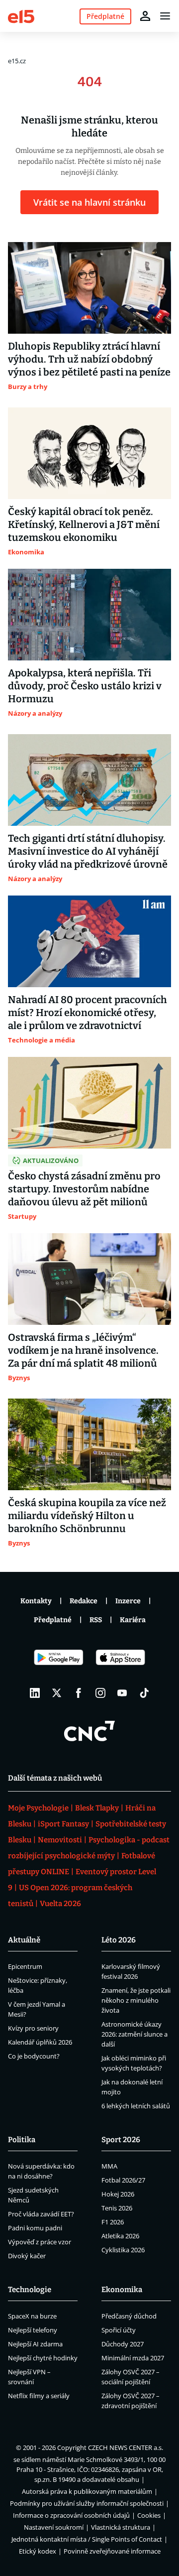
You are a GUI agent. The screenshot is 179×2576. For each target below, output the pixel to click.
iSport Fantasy (63, 1824)
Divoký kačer (27, 2256)
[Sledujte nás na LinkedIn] (35, 1693)
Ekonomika (122, 2290)
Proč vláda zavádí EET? (41, 2214)
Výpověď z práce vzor (40, 2242)
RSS (96, 1620)
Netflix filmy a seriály (39, 2396)
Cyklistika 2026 (123, 2250)
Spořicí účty (119, 2330)
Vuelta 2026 (60, 1904)
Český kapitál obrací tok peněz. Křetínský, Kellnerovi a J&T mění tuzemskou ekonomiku (84, 524)
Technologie (30, 2290)
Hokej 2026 (118, 2194)
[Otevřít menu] (165, 16)
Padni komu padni (35, 2228)
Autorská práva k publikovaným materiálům (87, 2491)
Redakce (84, 1601)
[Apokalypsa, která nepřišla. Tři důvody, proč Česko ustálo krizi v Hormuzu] (89, 615)
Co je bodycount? (34, 2056)
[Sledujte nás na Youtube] (122, 1693)
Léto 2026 (119, 1940)
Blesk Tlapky (97, 1808)
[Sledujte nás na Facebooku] (79, 1693)
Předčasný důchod (129, 2316)
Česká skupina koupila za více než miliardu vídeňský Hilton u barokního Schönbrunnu (87, 1516)
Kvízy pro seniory (33, 2028)
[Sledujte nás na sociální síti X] (57, 1693)
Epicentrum (25, 1966)
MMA (109, 2166)
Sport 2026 (121, 2140)
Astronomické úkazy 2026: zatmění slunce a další (134, 2034)
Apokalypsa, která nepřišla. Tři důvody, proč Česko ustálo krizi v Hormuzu (85, 686)
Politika (22, 2140)
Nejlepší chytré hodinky (43, 2358)
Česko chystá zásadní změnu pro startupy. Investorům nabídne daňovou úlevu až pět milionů (84, 1189)
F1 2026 (113, 2222)
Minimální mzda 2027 (133, 2358)
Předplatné (53, 1620)
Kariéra (133, 1620)
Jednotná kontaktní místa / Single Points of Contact (87, 2539)
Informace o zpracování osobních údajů (71, 2515)
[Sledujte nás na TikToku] (144, 1693)
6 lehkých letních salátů (136, 2106)
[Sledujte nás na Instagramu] (100, 1693)
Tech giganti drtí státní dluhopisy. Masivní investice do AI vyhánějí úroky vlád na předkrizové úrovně (88, 851)
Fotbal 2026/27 (123, 2180)
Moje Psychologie (38, 1808)
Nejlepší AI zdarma (35, 2344)
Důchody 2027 (123, 2344)
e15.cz (17, 61)
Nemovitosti (60, 1840)
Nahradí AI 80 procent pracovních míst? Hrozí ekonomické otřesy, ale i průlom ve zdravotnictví (88, 1013)
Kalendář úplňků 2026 (40, 2042)
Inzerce (128, 1601)
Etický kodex (38, 2551)
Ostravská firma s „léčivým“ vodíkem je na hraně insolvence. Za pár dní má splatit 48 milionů (83, 1350)
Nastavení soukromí (54, 2527)
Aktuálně (24, 1940)
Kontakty (36, 1601)
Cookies (149, 2515)
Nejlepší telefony (33, 2330)
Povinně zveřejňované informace (112, 2551)
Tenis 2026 (117, 2208)
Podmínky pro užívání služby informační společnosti (87, 2503)
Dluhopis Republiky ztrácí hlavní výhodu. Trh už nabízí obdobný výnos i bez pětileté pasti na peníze (89, 359)
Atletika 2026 (120, 2236)
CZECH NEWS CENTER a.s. (126, 2447)
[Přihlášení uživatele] (145, 16)
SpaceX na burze (32, 2316)
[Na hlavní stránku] (21, 16)
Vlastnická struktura (121, 2527)
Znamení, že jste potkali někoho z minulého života (136, 2000)
